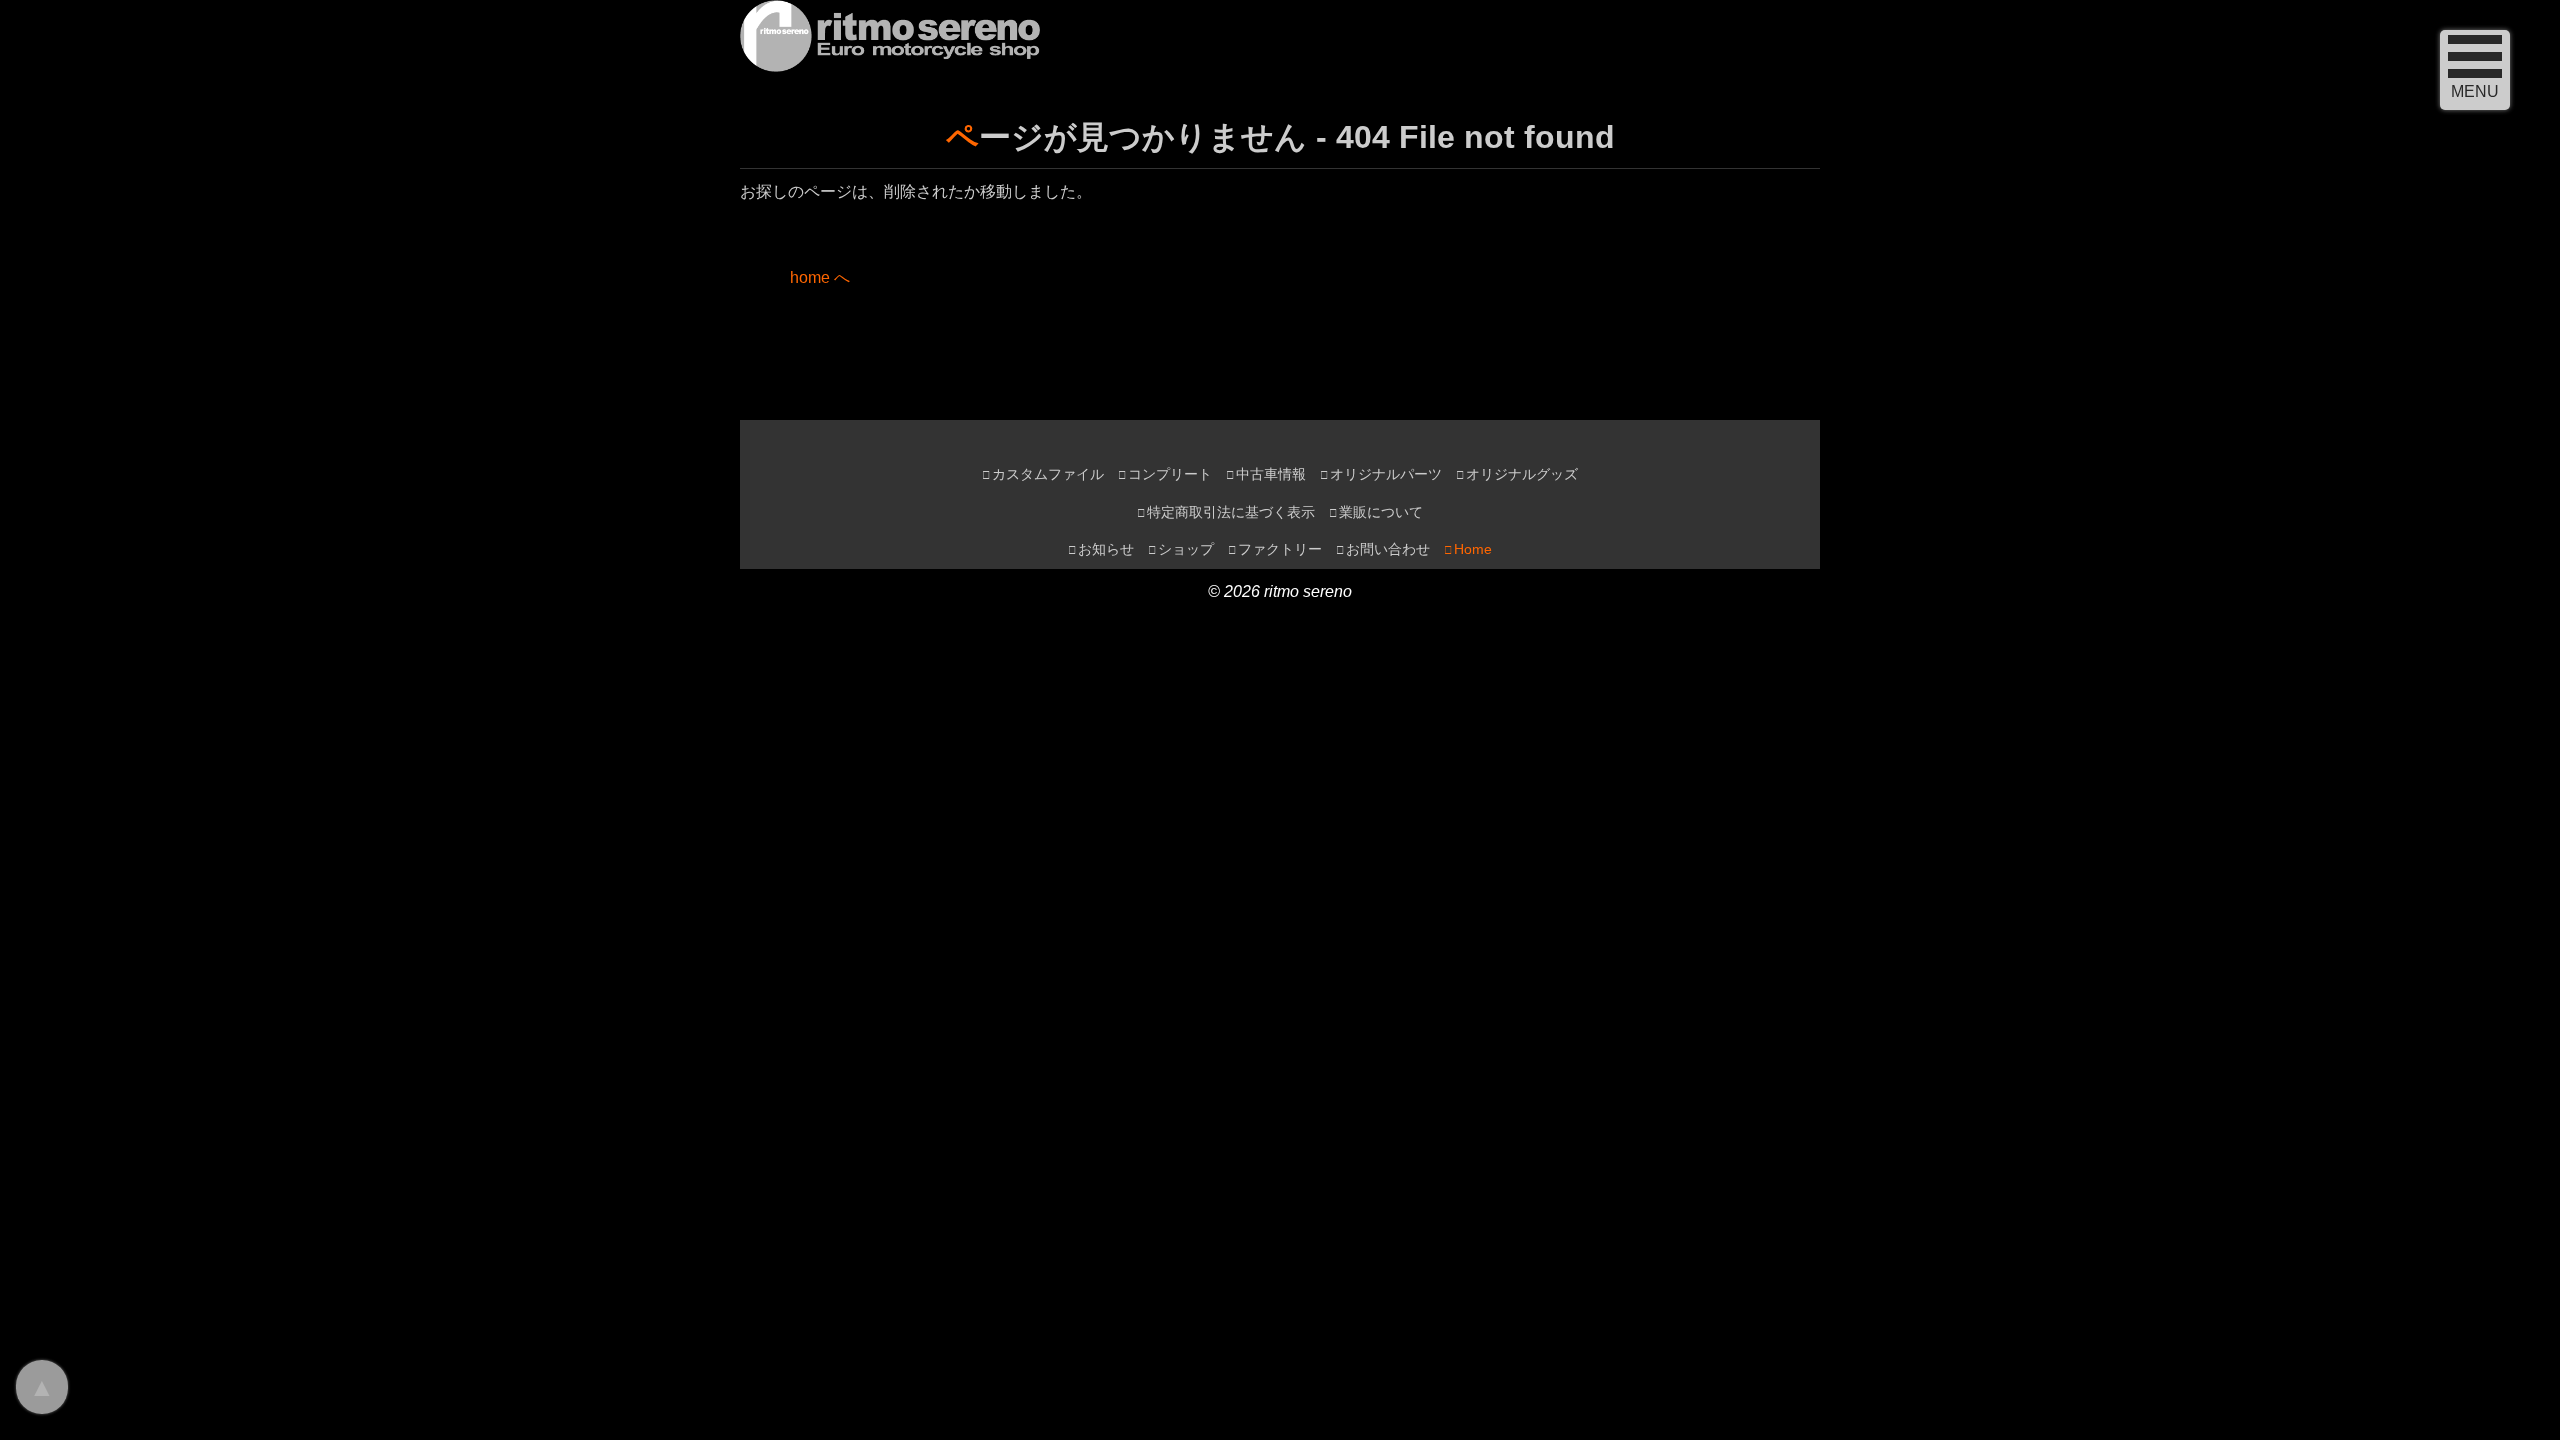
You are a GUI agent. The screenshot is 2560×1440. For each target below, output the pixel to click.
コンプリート (1170, 474)
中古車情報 (1271, 474)
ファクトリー (1280, 549)
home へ (820, 277)
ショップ (1186, 549)
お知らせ (1106, 549)
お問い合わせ (1388, 549)
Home (1473, 549)
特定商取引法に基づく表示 (1231, 512)
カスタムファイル (1048, 474)
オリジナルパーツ (1386, 474)
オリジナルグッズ (1522, 474)
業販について (1381, 512)
